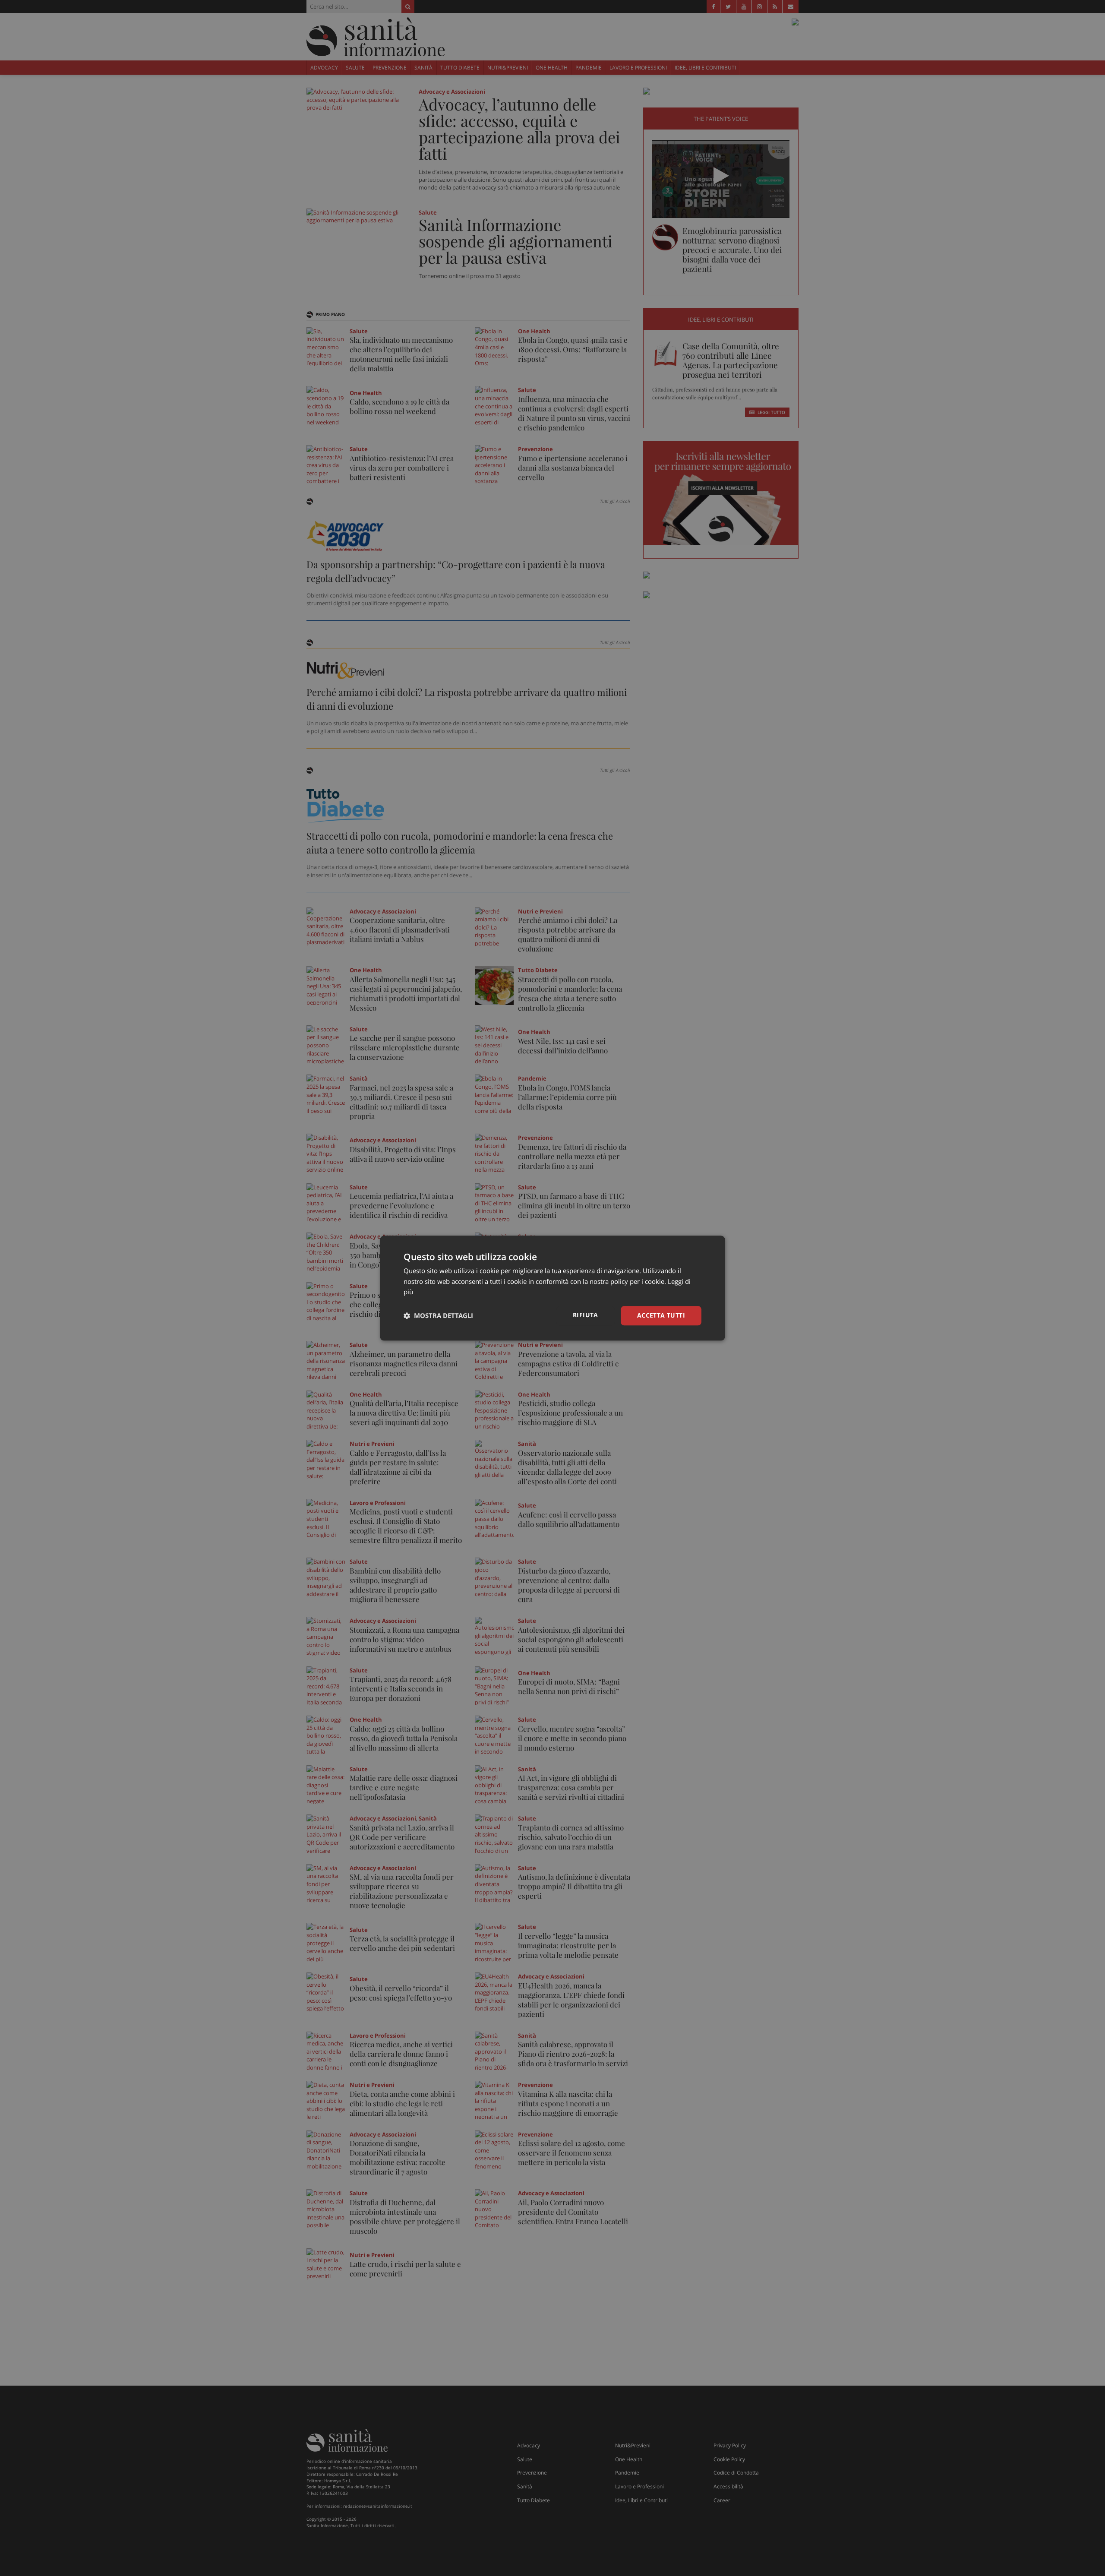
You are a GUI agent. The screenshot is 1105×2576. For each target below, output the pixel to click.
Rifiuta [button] (586, 1315)
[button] (438, 1316)
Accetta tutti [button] (661, 1315)
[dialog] (552, 1288)
